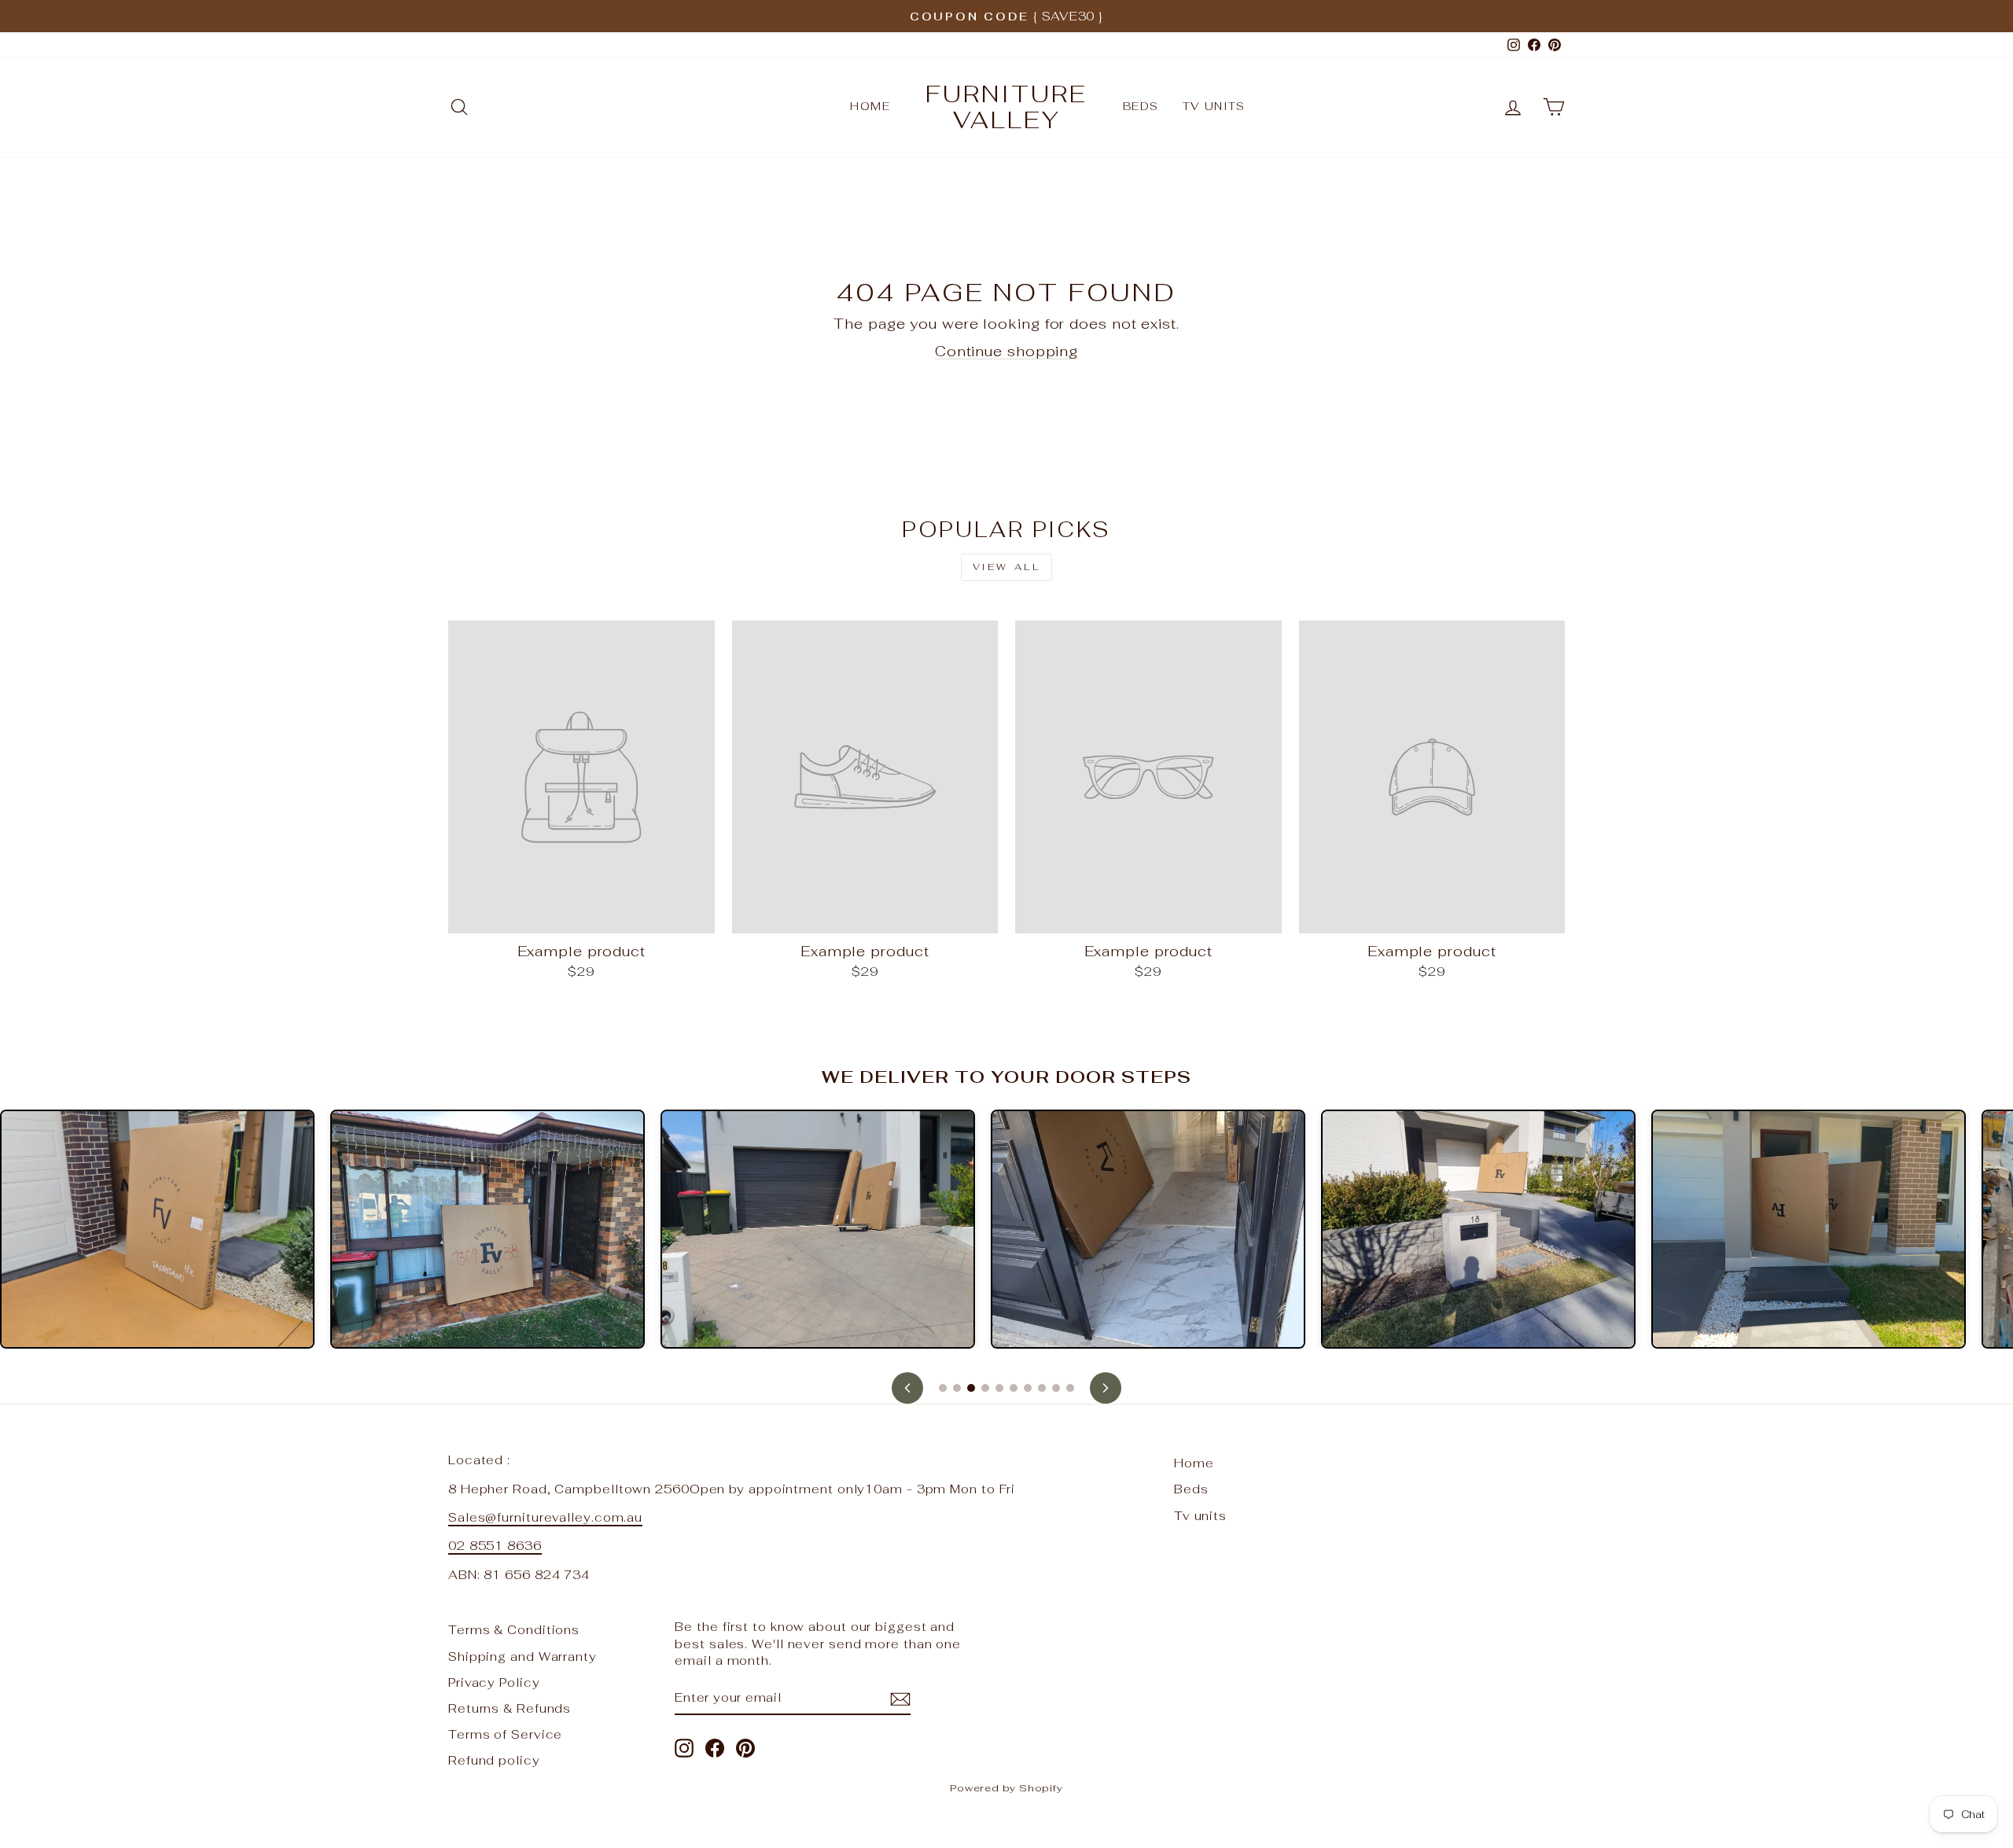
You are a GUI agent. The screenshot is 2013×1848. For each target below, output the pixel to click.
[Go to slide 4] (985, 1388)
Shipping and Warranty (523, 1657)
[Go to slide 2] (957, 1388)
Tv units (1214, 106)
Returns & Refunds (510, 1708)
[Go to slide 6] (1014, 1388)
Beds (1141, 106)
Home (870, 106)
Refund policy (494, 1760)
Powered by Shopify (1006, 1788)
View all (1007, 567)
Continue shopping (1006, 351)
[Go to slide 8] (1042, 1388)
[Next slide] (1106, 1388)
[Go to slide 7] (1028, 1388)
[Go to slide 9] (1056, 1388)
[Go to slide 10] (1070, 1388)
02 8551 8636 (495, 1546)
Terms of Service (505, 1734)
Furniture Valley (1006, 107)
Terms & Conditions (514, 1630)
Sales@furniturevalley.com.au (545, 1517)
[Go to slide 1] (943, 1388)
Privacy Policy (494, 1682)
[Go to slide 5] (999, 1388)
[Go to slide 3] (971, 1388)
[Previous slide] (907, 1388)
